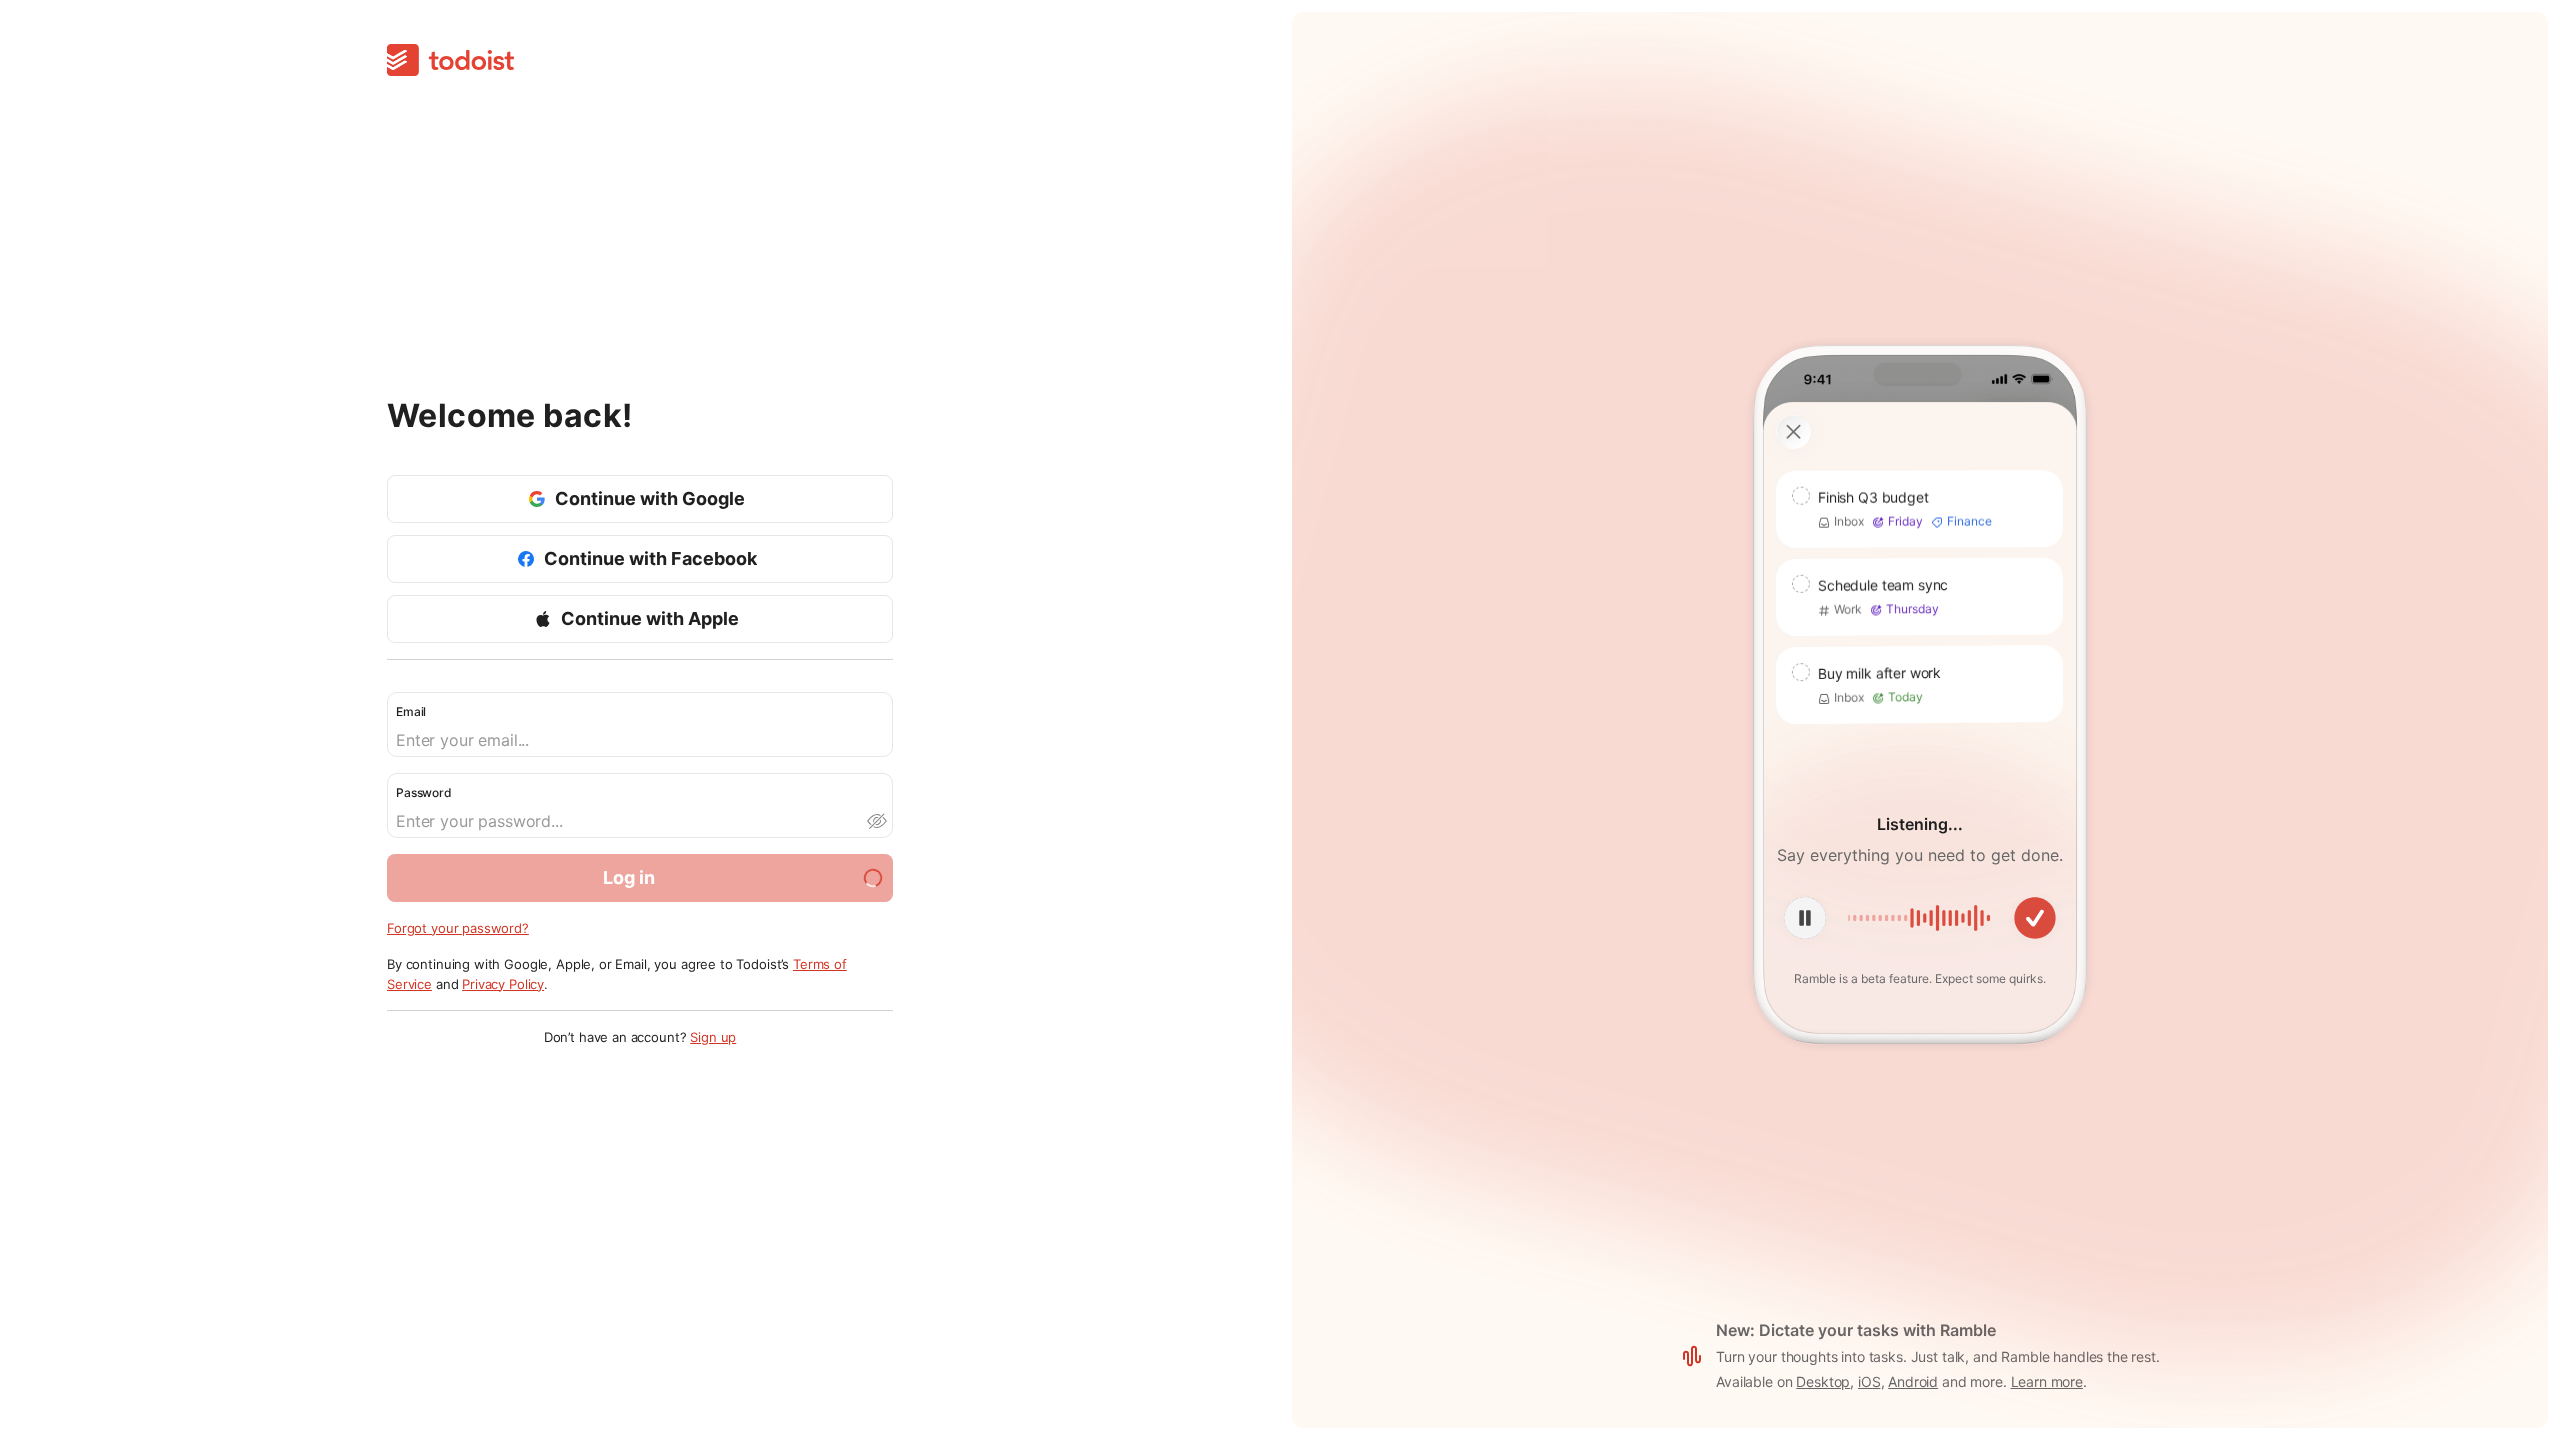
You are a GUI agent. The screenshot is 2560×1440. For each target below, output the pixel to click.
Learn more (2047, 1381)
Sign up (713, 1037)
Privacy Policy (503, 984)
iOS (1869, 1381)
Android (1913, 1381)
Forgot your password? (458, 928)
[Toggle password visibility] (876, 821)
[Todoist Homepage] (450, 61)
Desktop (1823, 1381)
